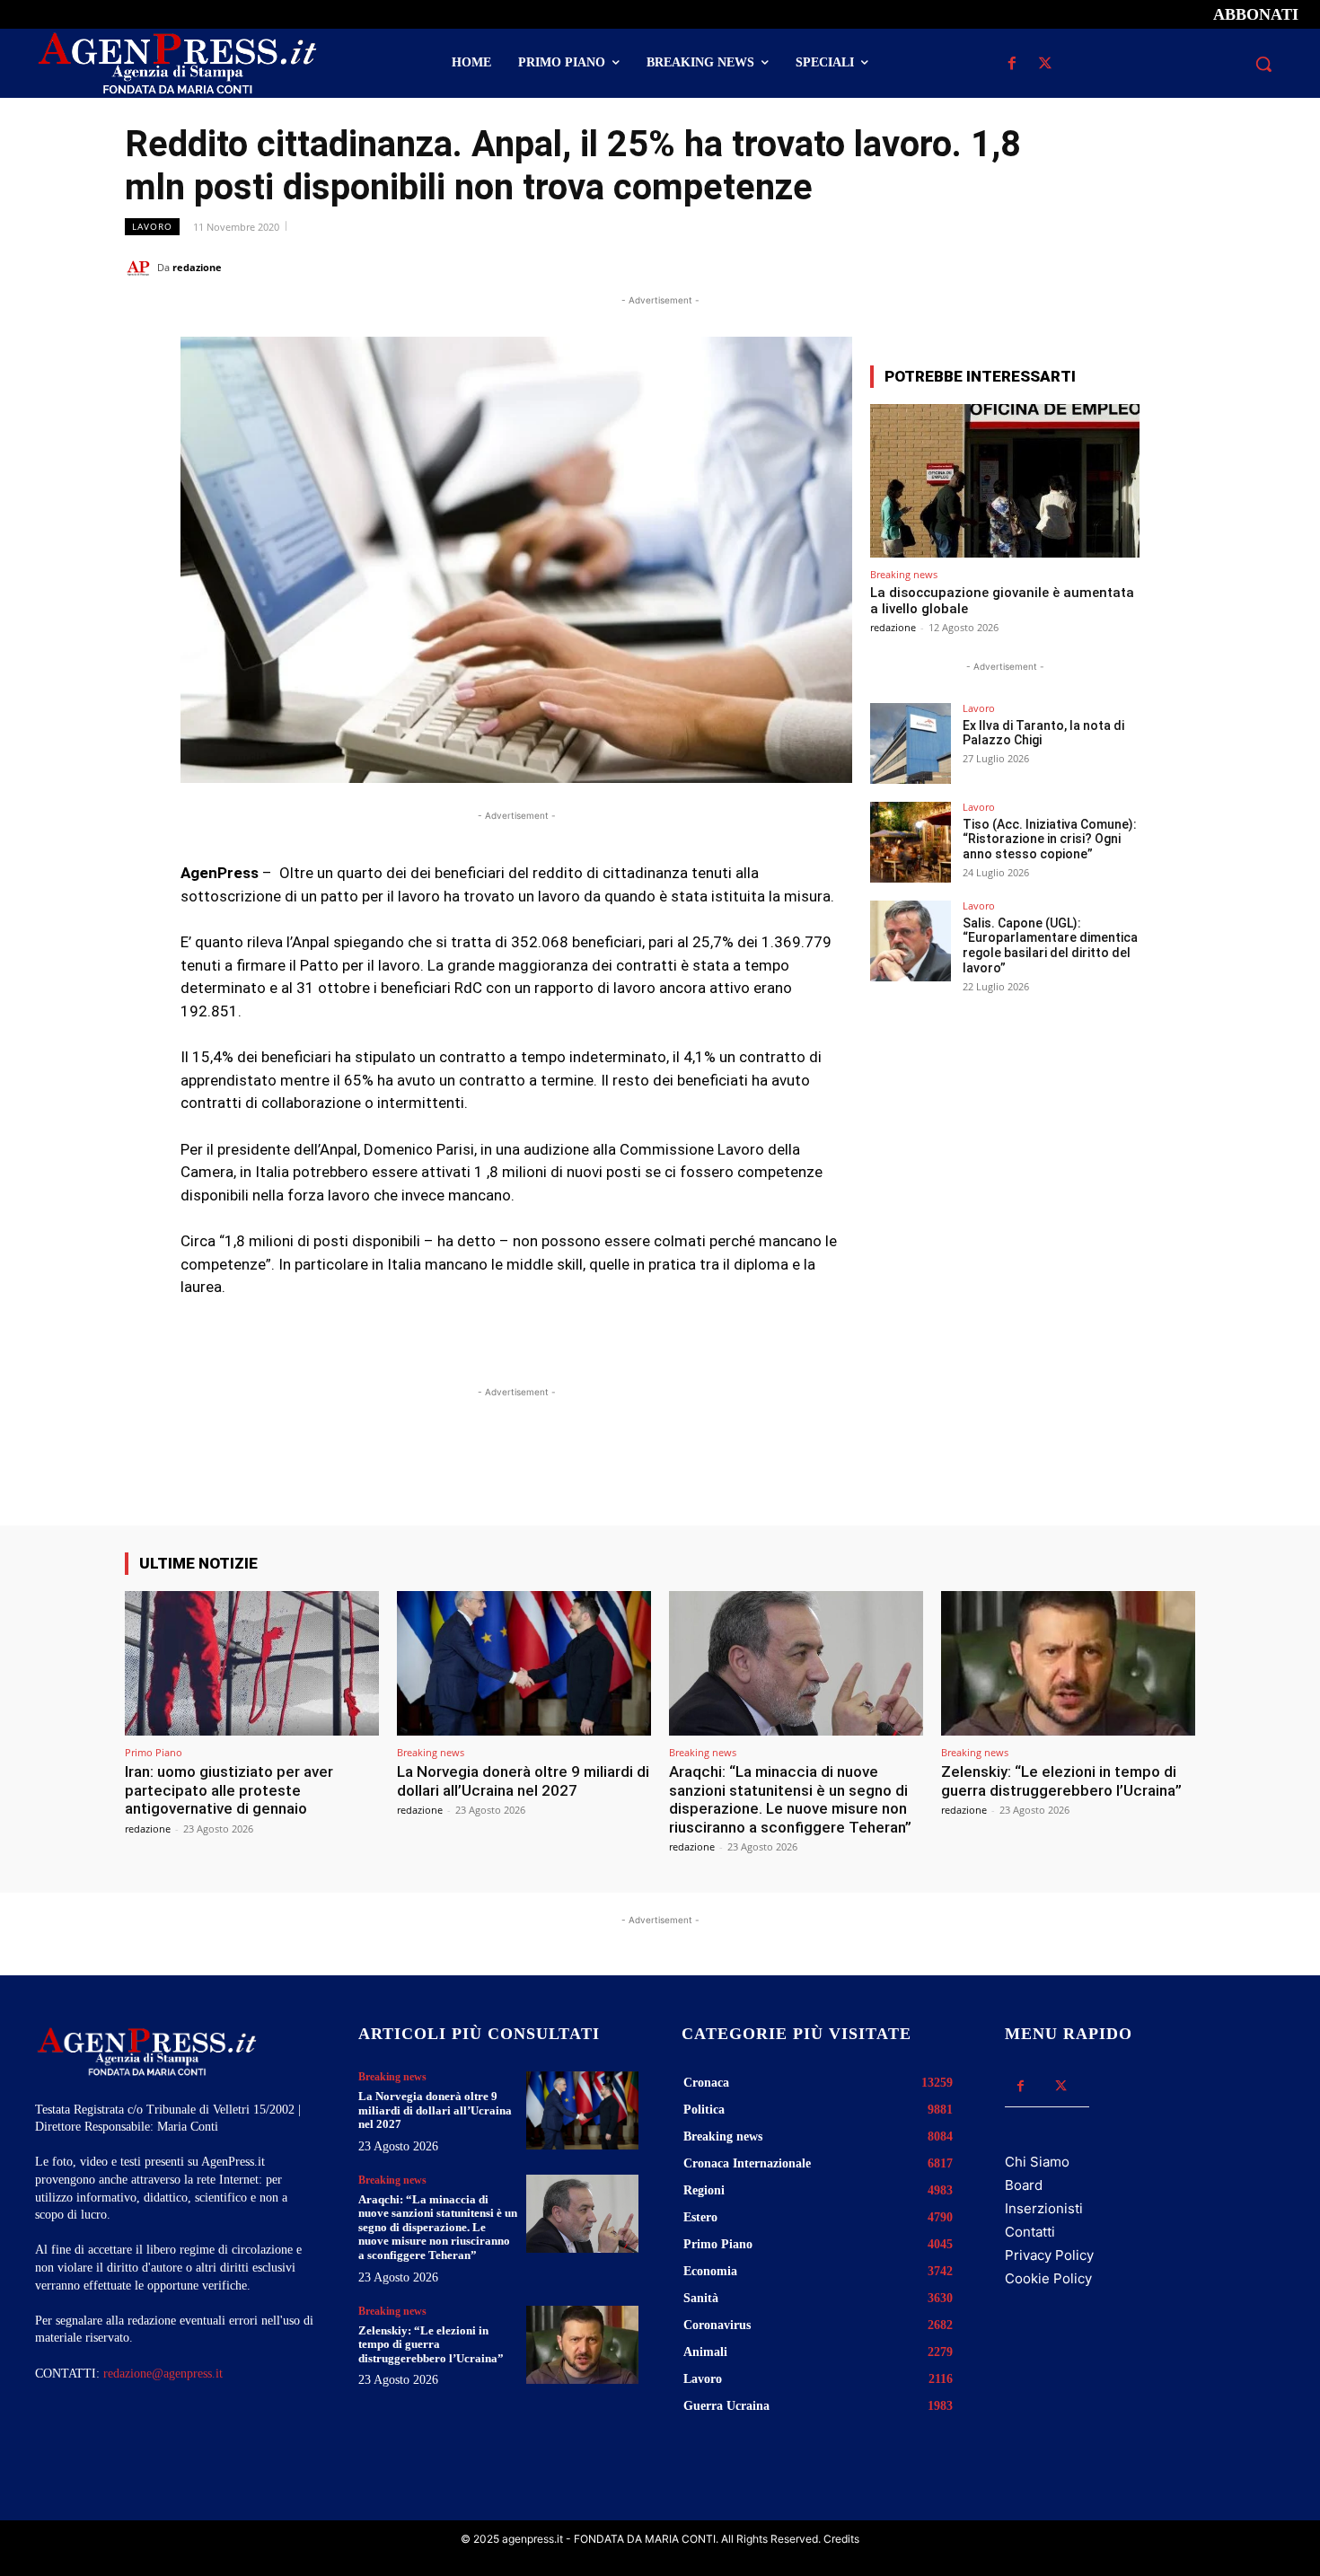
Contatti (1030, 2232)
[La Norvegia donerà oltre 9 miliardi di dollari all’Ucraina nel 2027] (524, 1663)
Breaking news (904, 574)
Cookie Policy (1048, 2278)
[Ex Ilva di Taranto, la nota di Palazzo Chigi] (911, 743)
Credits (841, 2539)
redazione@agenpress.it (163, 2374)
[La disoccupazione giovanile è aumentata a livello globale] (1005, 481)
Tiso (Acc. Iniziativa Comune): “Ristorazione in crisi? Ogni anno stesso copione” (1050, 840)
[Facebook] (1012, 64)
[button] (1263, 64)
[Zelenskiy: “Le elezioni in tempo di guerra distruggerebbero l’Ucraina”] (1068, 1663)
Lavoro (152, 226)
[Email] (1136, 267)
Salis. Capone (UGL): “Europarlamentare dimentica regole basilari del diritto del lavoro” (1050, 945)
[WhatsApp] (1095, 267)
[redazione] (141, 268)
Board (1024, 2185)
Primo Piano (154, 1752)
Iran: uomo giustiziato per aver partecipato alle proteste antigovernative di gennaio (229, 1790)
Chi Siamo (1037, 2162)
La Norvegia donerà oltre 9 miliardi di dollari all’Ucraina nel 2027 (523, 1780)
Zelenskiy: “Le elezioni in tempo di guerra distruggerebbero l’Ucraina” (1061, 1780)
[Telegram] (1177, 267)
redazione (197, 267)
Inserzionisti (1044, 2208)
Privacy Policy (1049, 2255)
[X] (1045, 64)
